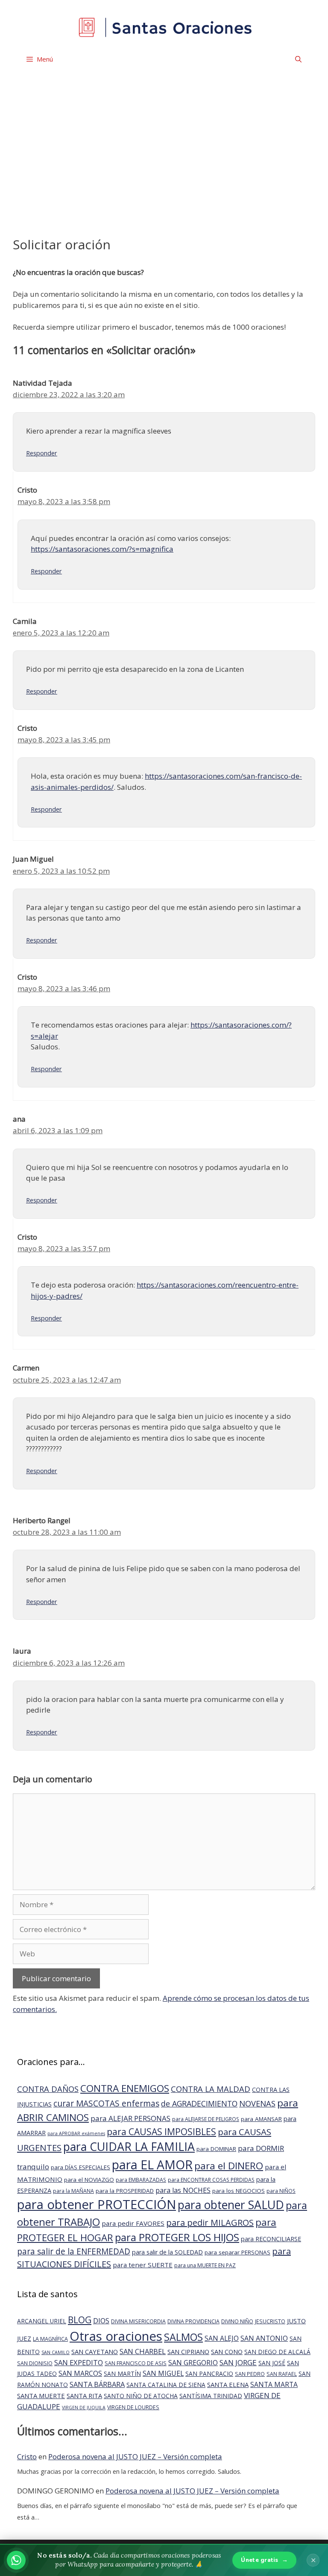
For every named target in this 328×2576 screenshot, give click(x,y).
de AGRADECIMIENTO (199, 2103)
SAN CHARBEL (143, 2351)
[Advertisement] (164, 169)
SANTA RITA (84, 2396)
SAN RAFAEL (282, 2374)
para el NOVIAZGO (89, 2180)
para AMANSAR (261, 2119)
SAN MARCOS (80, 2373)
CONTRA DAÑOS (48, 2089)
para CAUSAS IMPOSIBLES (161, 2131)
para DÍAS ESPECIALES (81, 2167)
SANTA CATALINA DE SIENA (166, 2385)
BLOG (80, 2320)
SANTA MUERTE (41, 2396)
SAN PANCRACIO (209, 2374)
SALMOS (183, 2337)
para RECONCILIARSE (271, 2239)
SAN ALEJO (222, 2338)
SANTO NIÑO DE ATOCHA (141, 2396)
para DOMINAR (216, 2149)
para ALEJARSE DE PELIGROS (206, 2119)
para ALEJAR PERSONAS (130, 2118)
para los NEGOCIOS (239, 2191)
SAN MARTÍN (122, 2374)
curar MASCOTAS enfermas (106, 2103)
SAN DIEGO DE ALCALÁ (277, 2352)
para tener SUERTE (143, 2265)
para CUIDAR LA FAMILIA (129, 2146)
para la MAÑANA (73, 2191)
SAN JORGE (238, 2362)
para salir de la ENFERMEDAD (74, 2251)
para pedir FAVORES (133, 2223)
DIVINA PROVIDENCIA (193, 2321)
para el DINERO (229, 2166)
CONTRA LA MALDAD (211, 2089)
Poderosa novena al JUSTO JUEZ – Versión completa (135, 2456)
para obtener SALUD (231, 2205)
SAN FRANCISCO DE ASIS (136, 2363)
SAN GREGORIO (193, 2363)
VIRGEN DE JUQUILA (84, 2408)
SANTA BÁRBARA (97, 2384)
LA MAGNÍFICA (50, 2339)
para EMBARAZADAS (141, 2180)
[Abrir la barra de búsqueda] (298, 59)
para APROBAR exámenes (76, 2133)
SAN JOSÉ (272, 2363)
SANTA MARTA (274, 2384)
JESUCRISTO (270, 2321)
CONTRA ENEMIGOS (125, 2088)
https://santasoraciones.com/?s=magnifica (102, 549)
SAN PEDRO (250, 2374)
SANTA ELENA (228, 2384)
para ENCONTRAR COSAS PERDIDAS (211, 2180)
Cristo (27, 2456)
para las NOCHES (183, 2190)
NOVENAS (257, 2103)
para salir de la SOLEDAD (167, 2252)
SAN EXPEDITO (79, 2362)
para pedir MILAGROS (210, 2223)
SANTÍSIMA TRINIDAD (211, 2396)
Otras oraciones (116, 2336)
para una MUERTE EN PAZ (205, 2265)
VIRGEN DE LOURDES (133, 2407)
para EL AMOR (152, 2165)
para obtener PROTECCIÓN (97, 2204)
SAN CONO (227, 2351)
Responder (42, 453)
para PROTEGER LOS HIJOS (177, 2237)
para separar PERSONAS (237, 2252)
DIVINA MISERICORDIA (138, 2321)
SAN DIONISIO (35, 2363)
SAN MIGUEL (163, 2373)
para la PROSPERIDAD (125, 2191)
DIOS (101, 2320)
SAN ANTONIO (264, 2338)
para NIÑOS (281, 2191)
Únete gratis (264, 2560)
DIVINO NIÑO (237, 2321)
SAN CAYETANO (95, 2351)
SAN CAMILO (56, 2352)
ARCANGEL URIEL (42, 2321)
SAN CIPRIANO (188, 2351)
